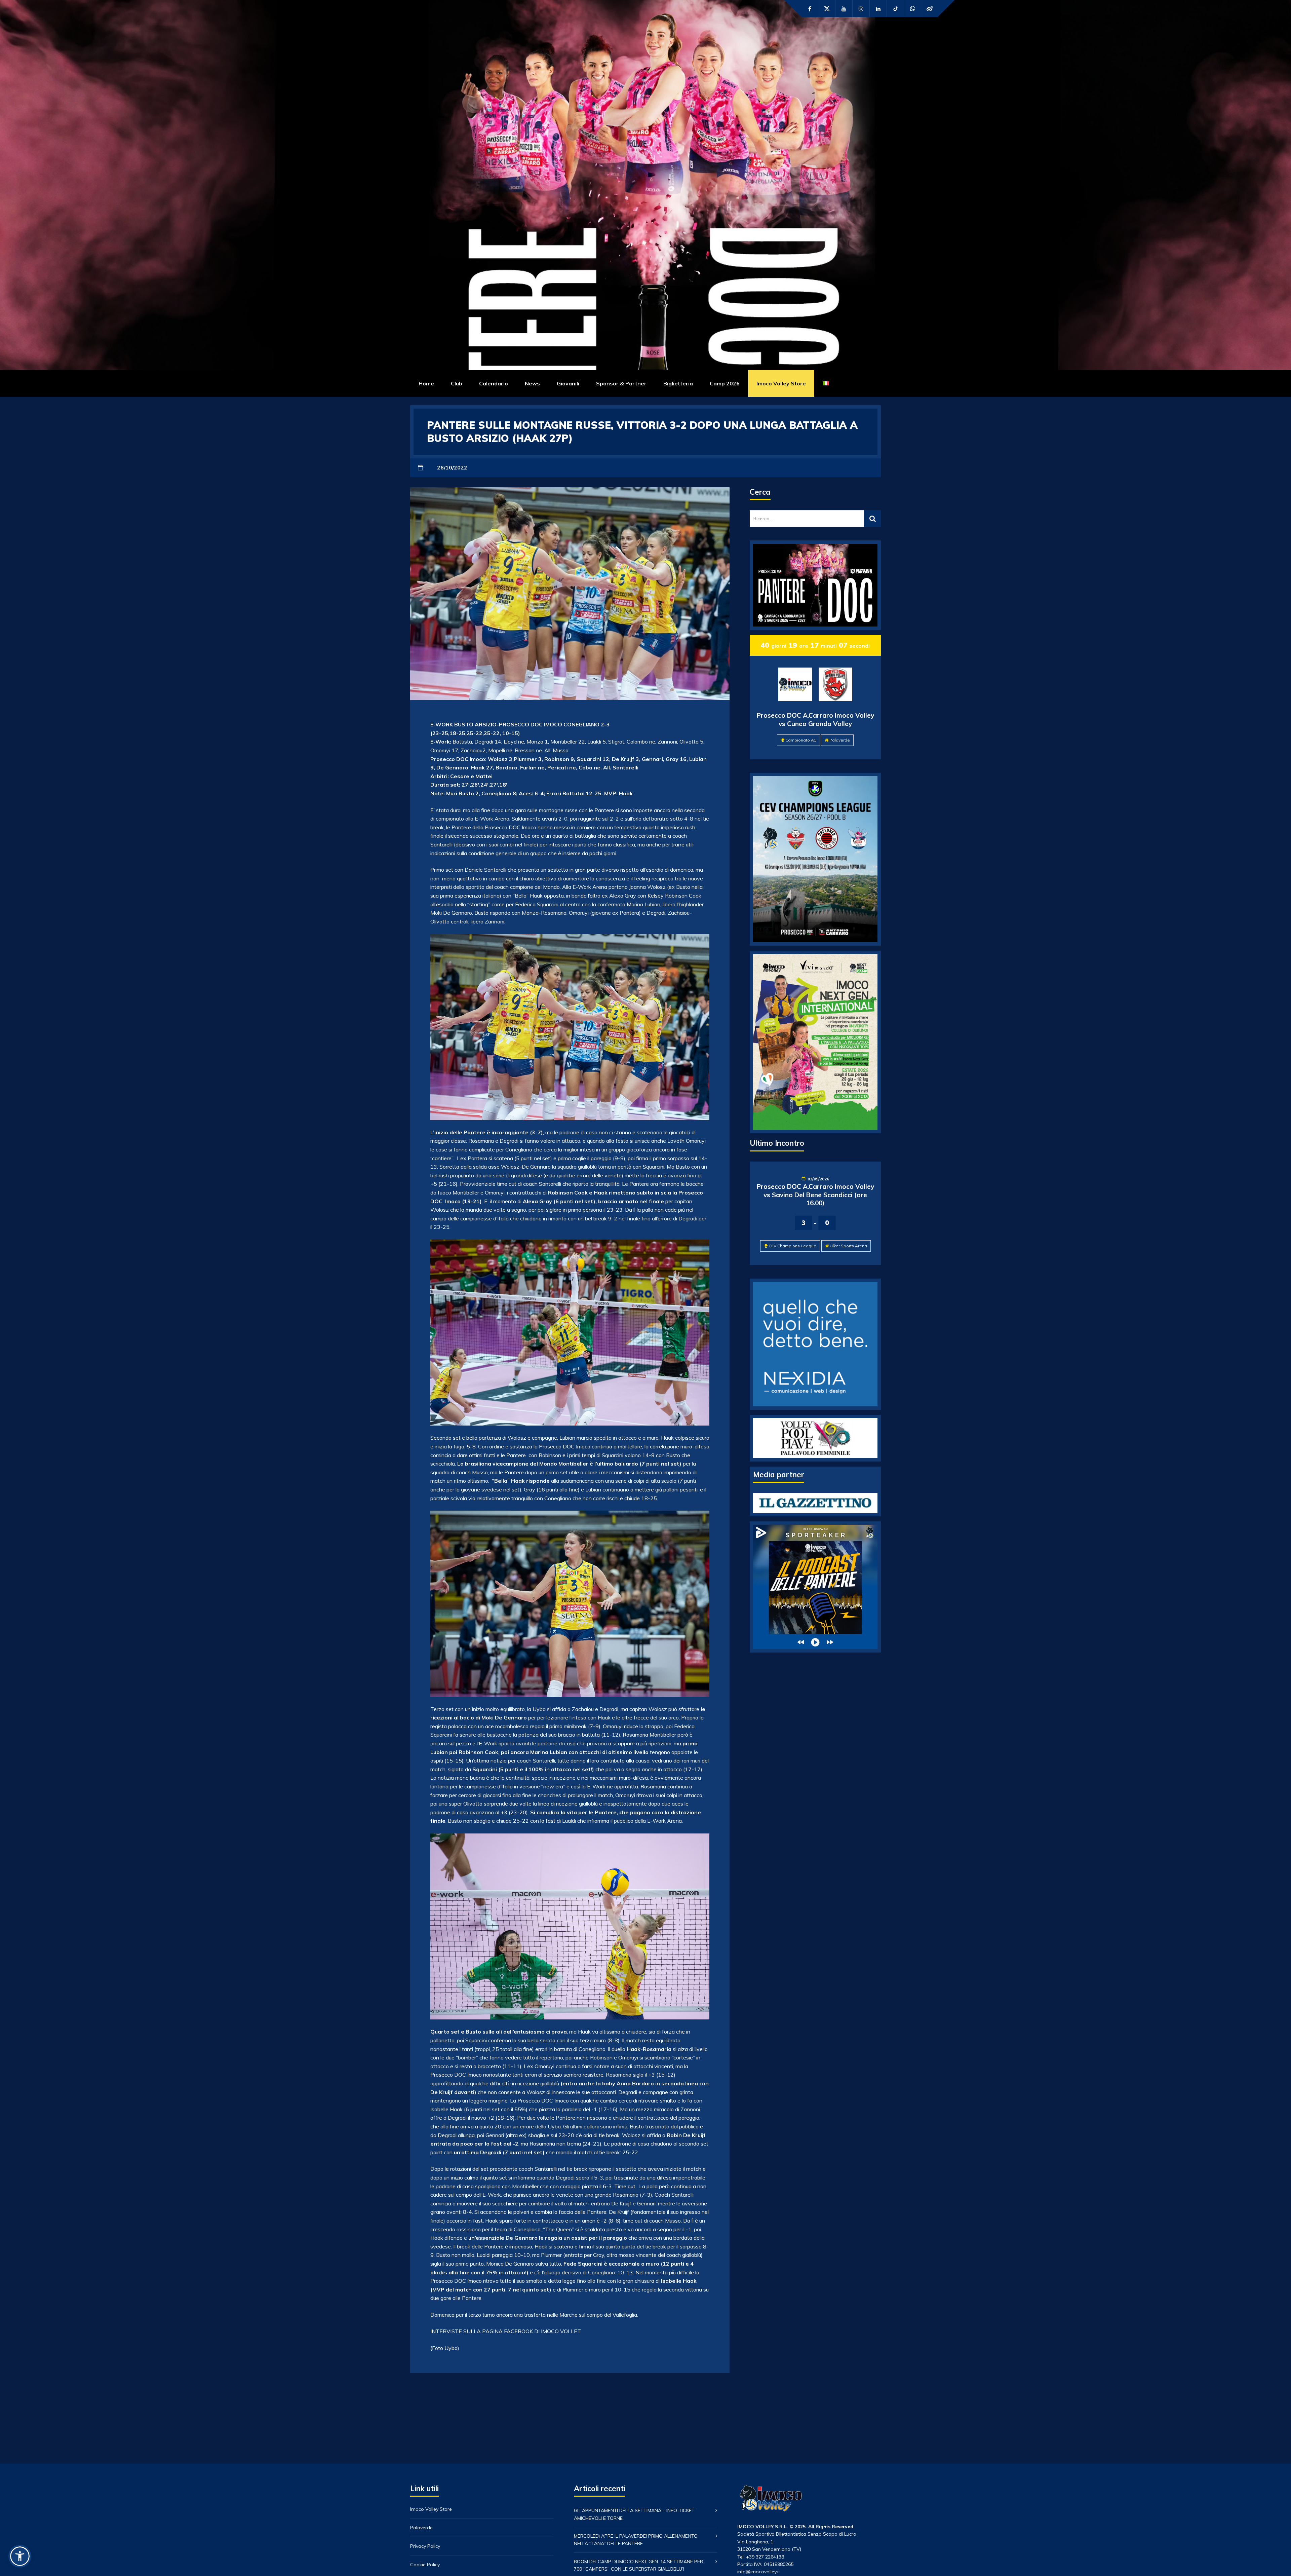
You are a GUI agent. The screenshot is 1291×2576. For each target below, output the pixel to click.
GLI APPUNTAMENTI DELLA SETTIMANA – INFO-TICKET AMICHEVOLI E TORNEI (634, 2514)
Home (426, 383)
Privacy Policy (425, 2546)
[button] (20, 2556)
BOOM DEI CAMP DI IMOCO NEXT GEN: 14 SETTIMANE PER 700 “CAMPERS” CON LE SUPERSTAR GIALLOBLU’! (638, 2565)
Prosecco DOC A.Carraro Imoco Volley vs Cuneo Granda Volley (815, 719)
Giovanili (568, 383)
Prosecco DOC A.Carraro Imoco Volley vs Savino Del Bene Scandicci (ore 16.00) (815, 1195)
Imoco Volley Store (781, 383)
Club (457, 383)
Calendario (494, 383)
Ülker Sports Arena (848, 1246)
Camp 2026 (725, 383)
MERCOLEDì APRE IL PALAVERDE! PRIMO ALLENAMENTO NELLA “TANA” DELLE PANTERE (636, 2540)
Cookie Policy (425, 2565)
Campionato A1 (801, 740)
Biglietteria (678, 383)
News (532, 383)
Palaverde (840, 740)
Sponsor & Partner (621, 383)
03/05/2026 (818, 1179)
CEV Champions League (792, 1246)
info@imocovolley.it (759, 2572)
